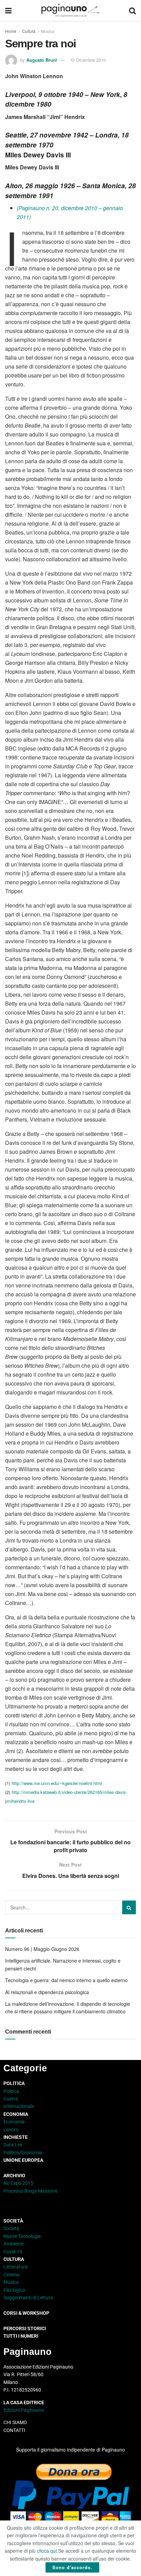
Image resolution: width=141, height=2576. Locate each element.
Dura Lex (13, 2145)
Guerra (11, 2099)
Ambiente (14, 2244)
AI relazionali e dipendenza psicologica (47, 1992)
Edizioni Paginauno (24, 2410)
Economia (14, 2122)
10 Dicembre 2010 (88, 60)
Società (11, 2228)
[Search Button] (132, 10)
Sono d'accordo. (72, 2567)
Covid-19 (13, 2252)
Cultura (29, 31)
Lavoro (11, 2130)
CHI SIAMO (15, 2422)
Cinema (11, 2275)
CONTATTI (14, 2430)
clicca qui (47, 2551)
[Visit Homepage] (70, 10)
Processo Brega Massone (30, 2191)
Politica (11, 2091)
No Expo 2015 (18, 2183)
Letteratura (16, 2267)
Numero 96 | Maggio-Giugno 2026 (42, 1949)
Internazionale (19, 2106)
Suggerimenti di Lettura (28, 2298)
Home (11, 31)
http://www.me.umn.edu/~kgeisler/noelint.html (57, 1783)
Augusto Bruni (42, 60)
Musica (48, 31)
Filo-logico (14, 2290)
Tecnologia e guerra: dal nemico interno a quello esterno (66, 1980)
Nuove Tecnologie (22, 2236)
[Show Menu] (8, 10)
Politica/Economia (23, 2153)
